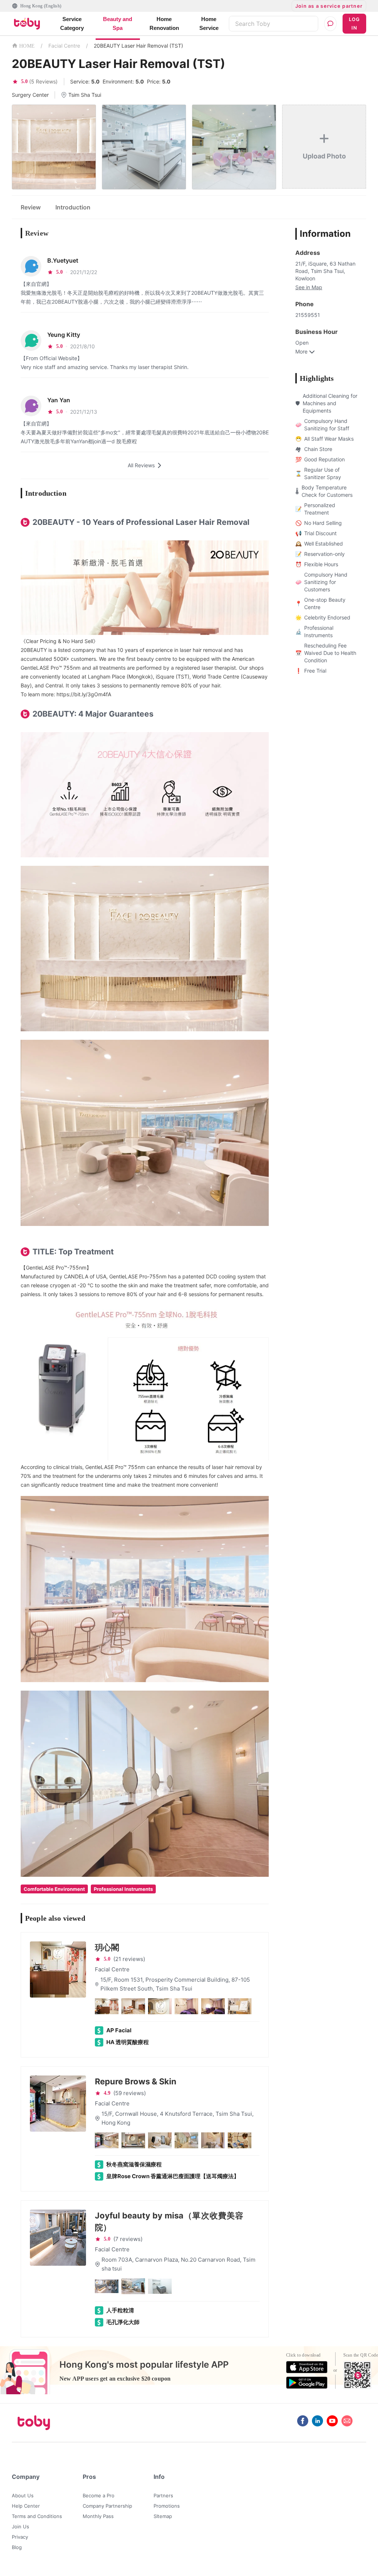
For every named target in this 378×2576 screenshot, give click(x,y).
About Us (23, 2495)
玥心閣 (107, 1947)
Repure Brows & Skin (136, 2081)
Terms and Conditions (37, 2516)
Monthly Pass (98, 2516)
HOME (27, 46)
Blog (17, 2547)
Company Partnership (107, 2506)
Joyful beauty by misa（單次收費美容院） (169, 2221)
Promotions (167, 2506)
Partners (163, 2495)
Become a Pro (99, 2495)
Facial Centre (64, 46)
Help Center (26, 2506)
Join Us (20, 2527)
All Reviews (141, 465)
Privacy (20, 2537)
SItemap (163, 2516)
